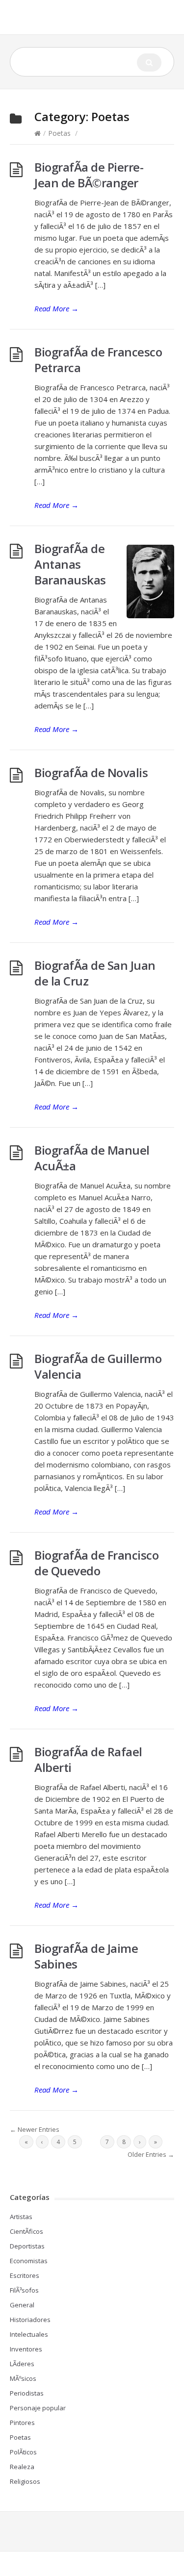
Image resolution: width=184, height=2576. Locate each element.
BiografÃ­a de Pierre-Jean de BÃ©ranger (89, 175)
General (22, 2305)
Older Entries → (151, 2154)
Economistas (29, 2261)
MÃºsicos (23, 2378)
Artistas (21, 2217)
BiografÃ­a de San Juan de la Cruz (95, 973)
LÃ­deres (22, 2364)
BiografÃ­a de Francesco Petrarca (98, 360)
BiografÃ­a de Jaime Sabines (86, 1956)
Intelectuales (29, 2334)
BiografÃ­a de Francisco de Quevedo (96, 1563)
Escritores (25, 2275)
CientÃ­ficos (26, 2231)
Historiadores (30, 2320)
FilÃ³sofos (24, 2290)
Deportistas (27, 2246)
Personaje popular (38, 2408)
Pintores (22, 2423)
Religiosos (25, 2481)
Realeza (22, 2467)
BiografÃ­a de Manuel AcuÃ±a (92, 1158)
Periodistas (27, 2393)
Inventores (26, 2349)
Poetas (59, 133)
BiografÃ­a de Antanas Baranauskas (70, 564)
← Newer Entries (35, 2129)
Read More (56, 308)
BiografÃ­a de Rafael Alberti (88, 1759)
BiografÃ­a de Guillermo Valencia (98, 1366)
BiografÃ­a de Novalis (91, 772)
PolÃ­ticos (23, 2452)
